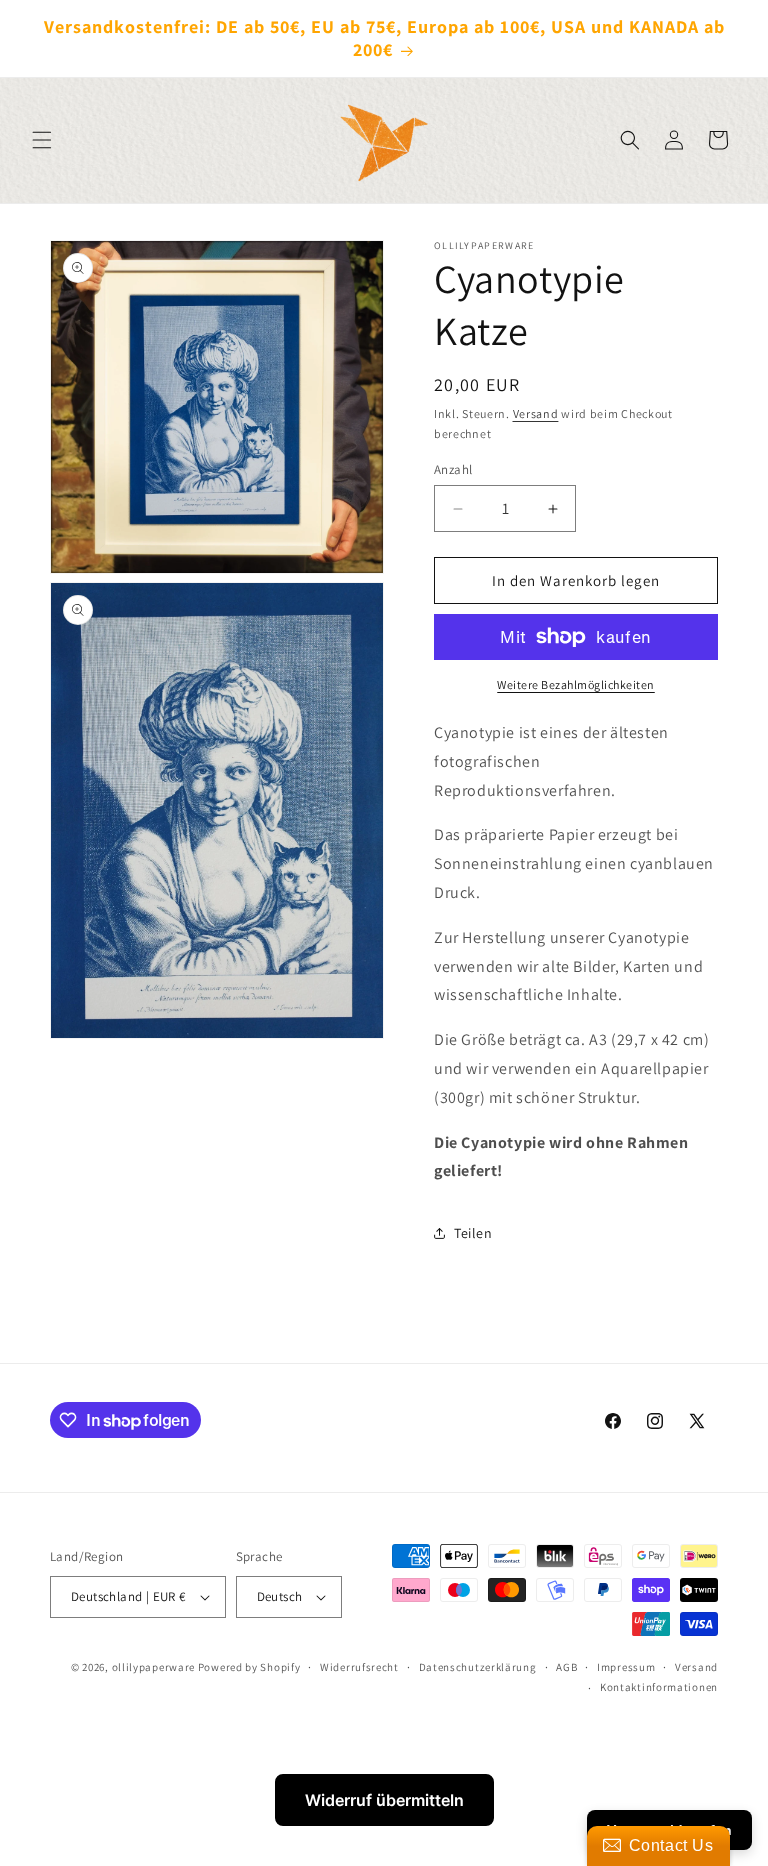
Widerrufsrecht (359, 1667)
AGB (566, 1667)
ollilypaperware (154, 1667)
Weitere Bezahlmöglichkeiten (576, 684)
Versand (536, 413)
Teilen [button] (473, 1233)
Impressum (626, 1667)
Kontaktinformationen (659, 1687)
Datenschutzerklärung (478, 1667)
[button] (42, 140)
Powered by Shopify (249, 1667)
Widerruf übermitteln (384, 1800)
